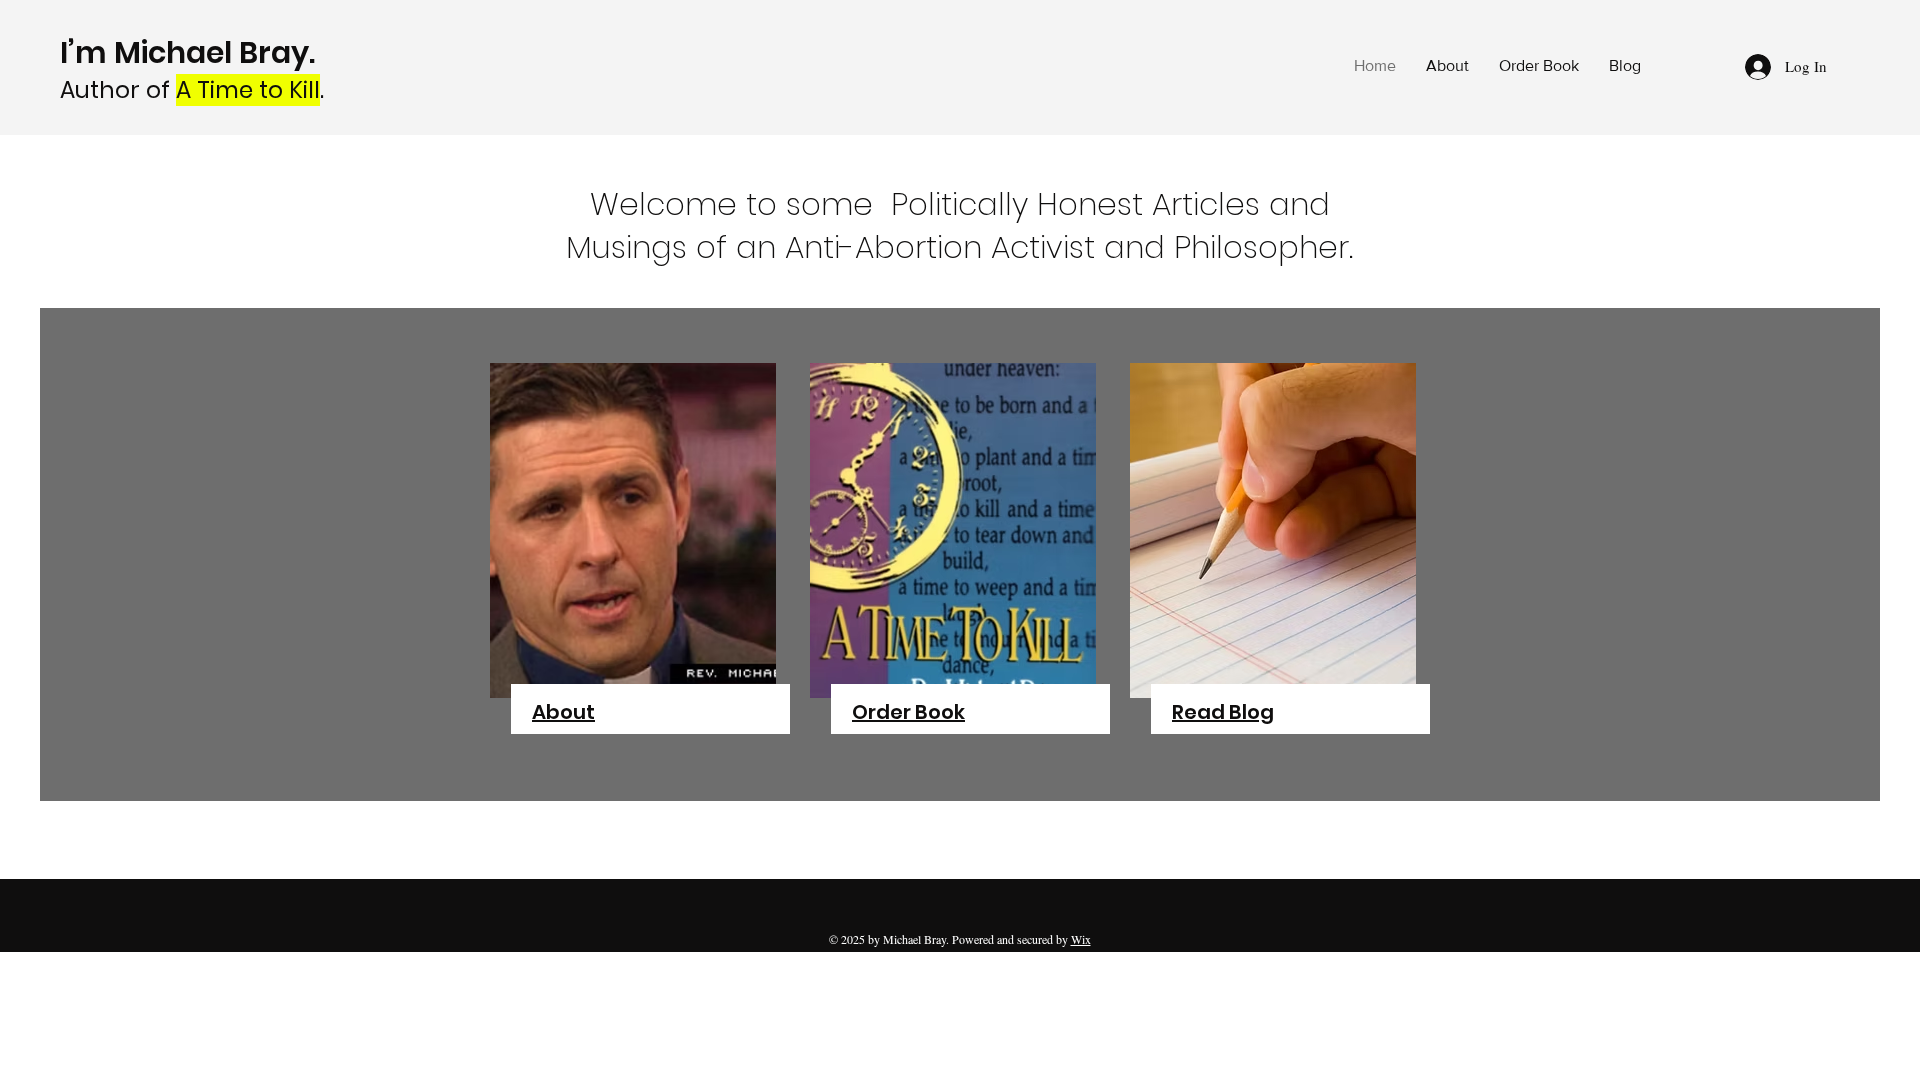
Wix (1081, 939)
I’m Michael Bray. (191, 52)
